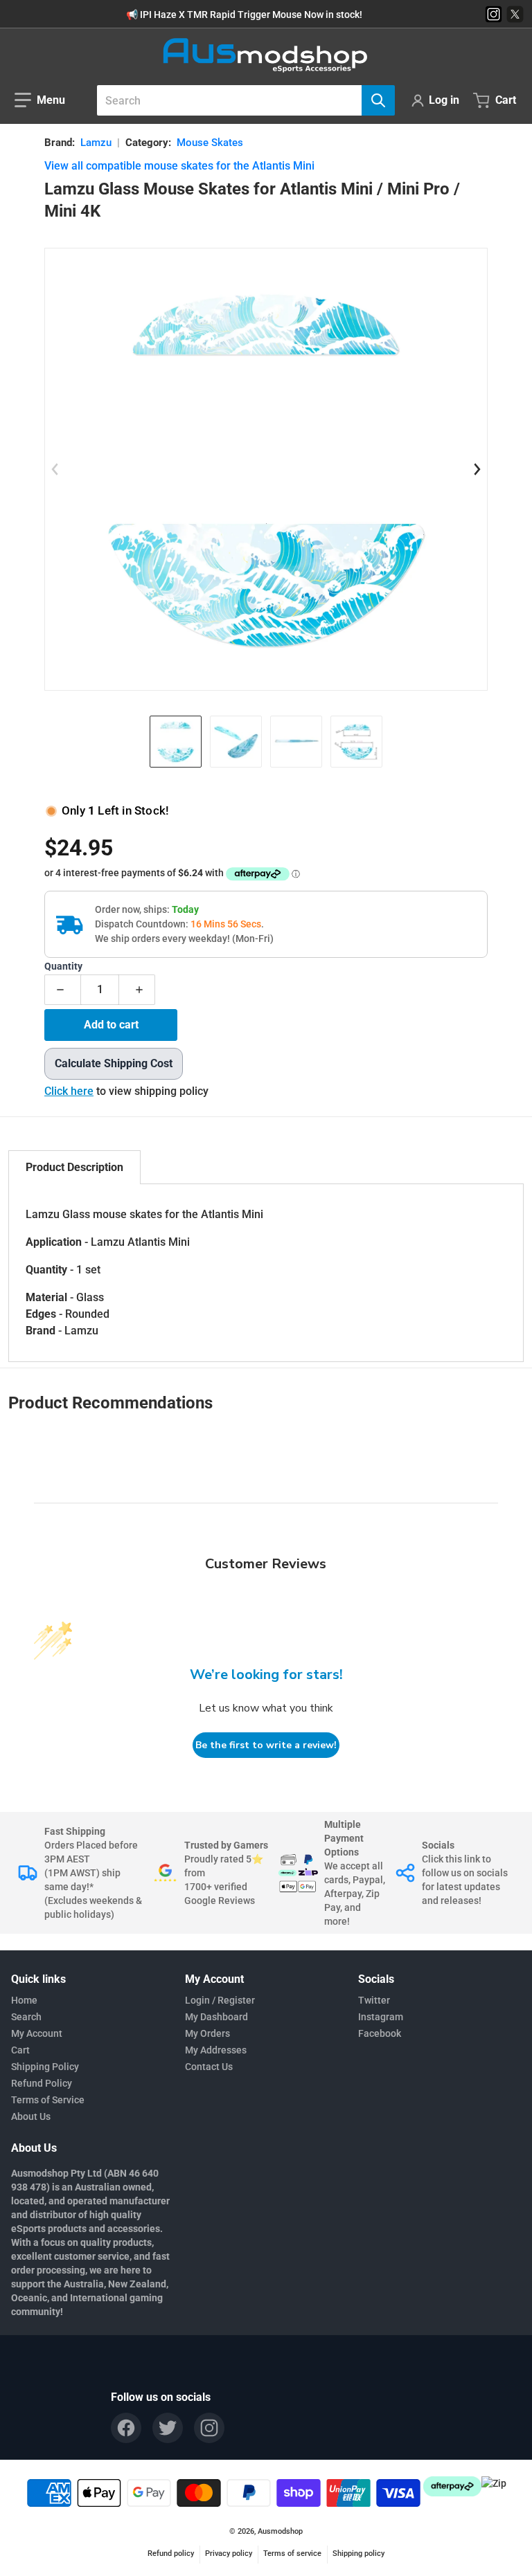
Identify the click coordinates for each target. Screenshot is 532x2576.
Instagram (381, 2017)
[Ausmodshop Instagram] (494, 14)
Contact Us (209, 2067)
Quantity (63, 967)
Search (26, 2017)
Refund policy (171, 2554)
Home (24, 2000)
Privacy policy (229, 2554)
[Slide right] (477, 469)
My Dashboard (216, 2017)
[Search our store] (378, 100)
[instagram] (209, 2428)
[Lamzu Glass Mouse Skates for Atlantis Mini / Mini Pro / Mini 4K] (176, 742)
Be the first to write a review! (266, 1745)
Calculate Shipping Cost (114, 1063)
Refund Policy (42, 2083)
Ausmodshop (280, 2531)
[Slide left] (55, 469)
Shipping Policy (45, 2067)
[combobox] (240, 100)
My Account (37, 2033)
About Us (31, 2116)
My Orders (207, 2033)
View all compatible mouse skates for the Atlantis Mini (179, 166)
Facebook (380, 2033)
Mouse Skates (210, 143)
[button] (40, 100)
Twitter (374, 2000)
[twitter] (168, 2428)
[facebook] (126, 2428)
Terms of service (292, 2554)
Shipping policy (358, 2554)
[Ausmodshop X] (515, 14)
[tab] (74, 1167)
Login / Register (220, 2000)
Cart (20, 2050)
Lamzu (96, 143)
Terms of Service (48, 2100)
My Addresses (216, 2050)
